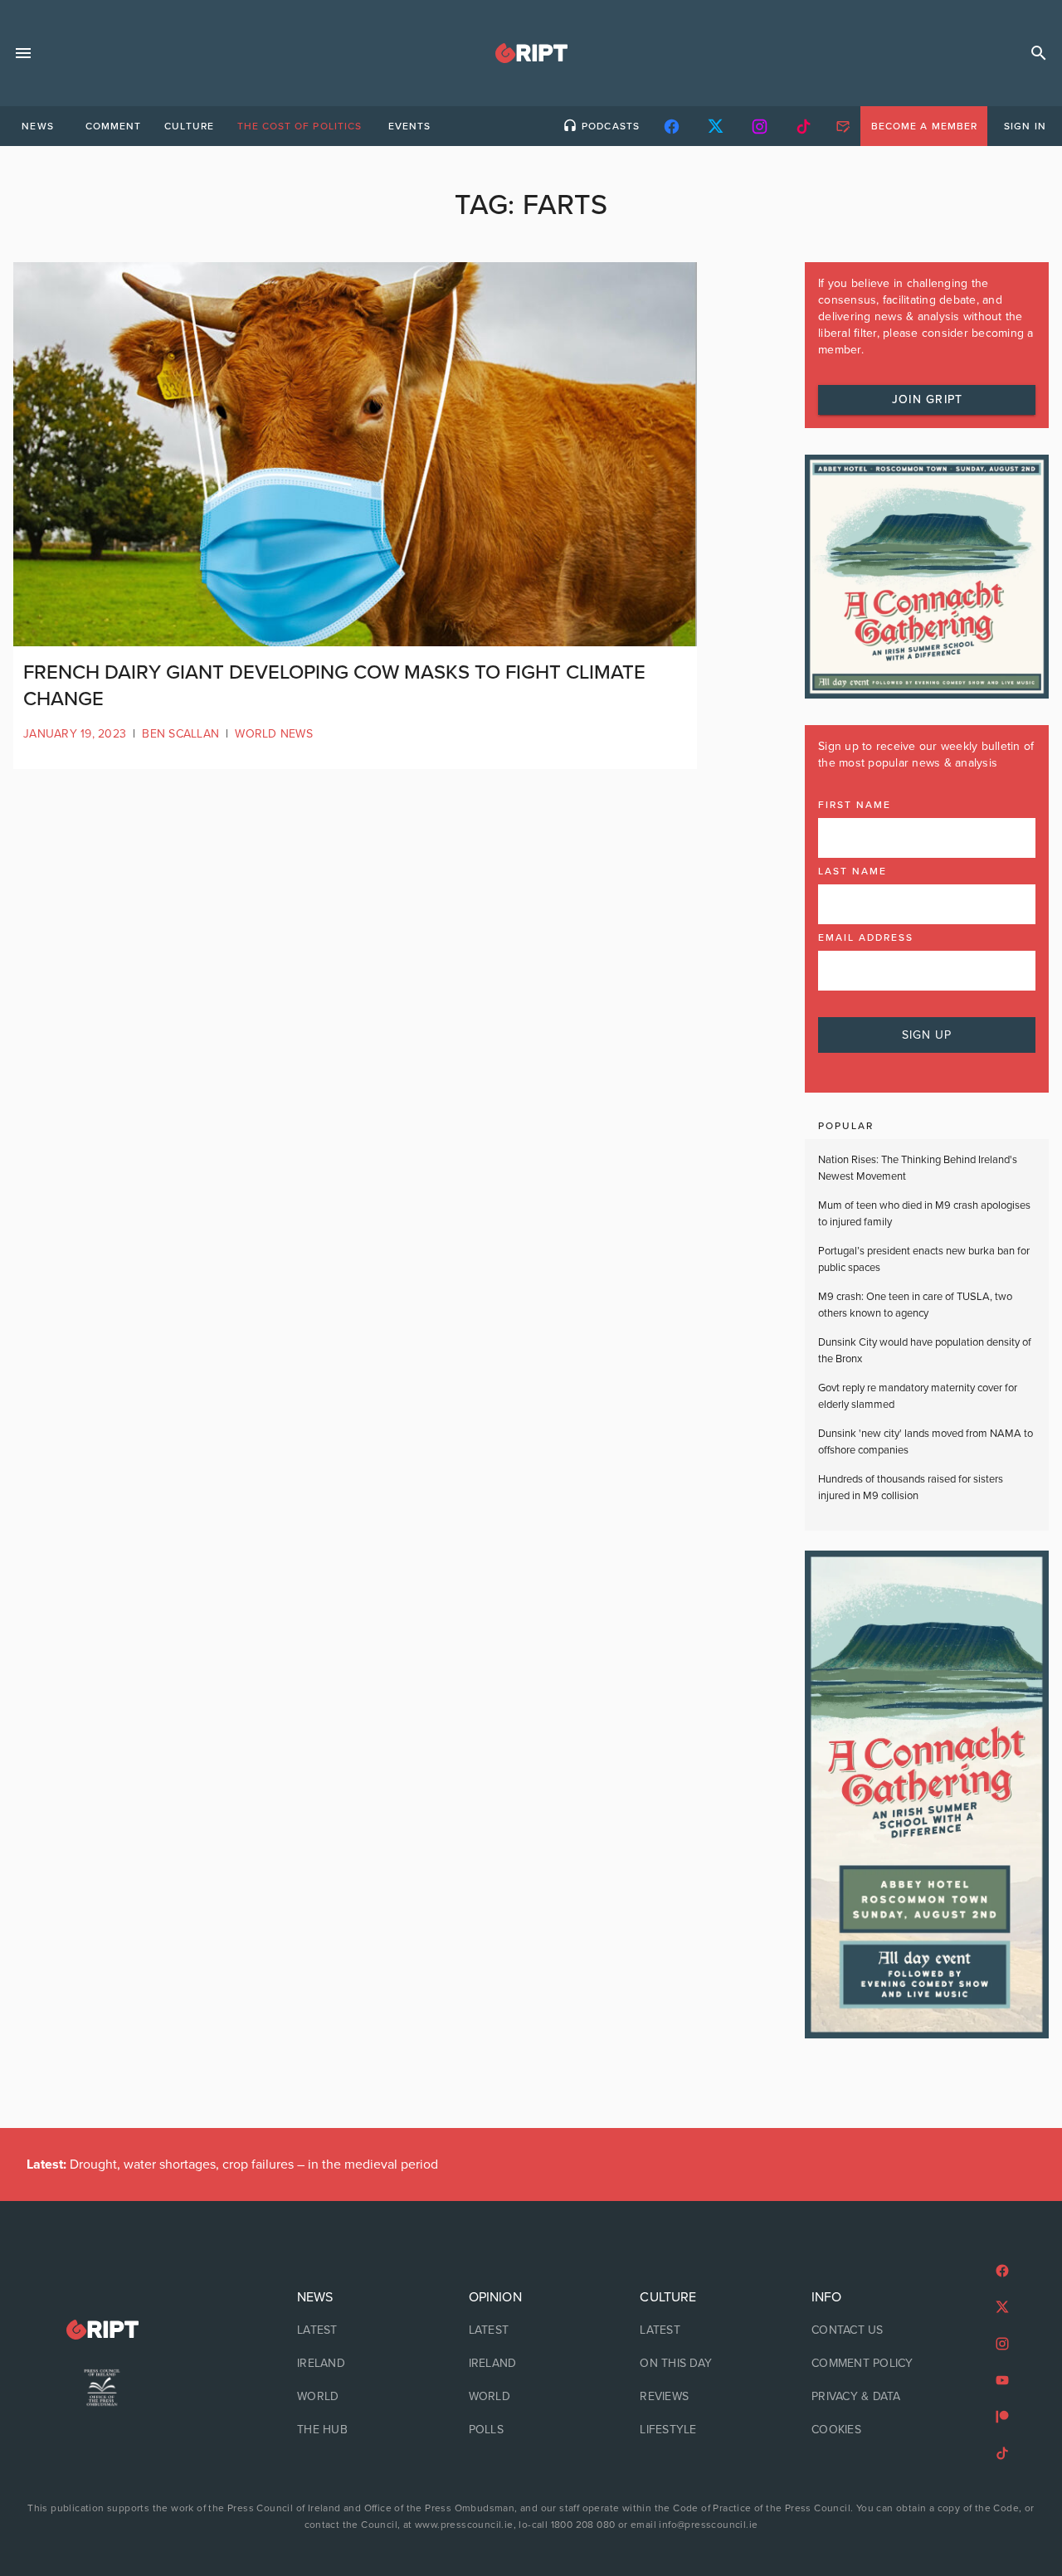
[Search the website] (1039, 53)
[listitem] (360, 2330)
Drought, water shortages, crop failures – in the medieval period (232, 2165)
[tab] (37, 126)
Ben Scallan (180, 734)
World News (274, 734)
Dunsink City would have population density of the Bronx (925, 1351)
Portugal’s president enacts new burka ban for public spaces (924, 1259)
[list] (360, 2364)
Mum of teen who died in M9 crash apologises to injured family (924, 1214)
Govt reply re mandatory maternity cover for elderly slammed (918, 1396)
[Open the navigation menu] (23, 53)
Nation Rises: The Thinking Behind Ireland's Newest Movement (918, 1168)
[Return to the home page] (102, 2330)
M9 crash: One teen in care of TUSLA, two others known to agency (915, 1305)
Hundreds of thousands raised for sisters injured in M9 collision (911, 1488)
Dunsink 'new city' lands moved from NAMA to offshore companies (926, 1442)
